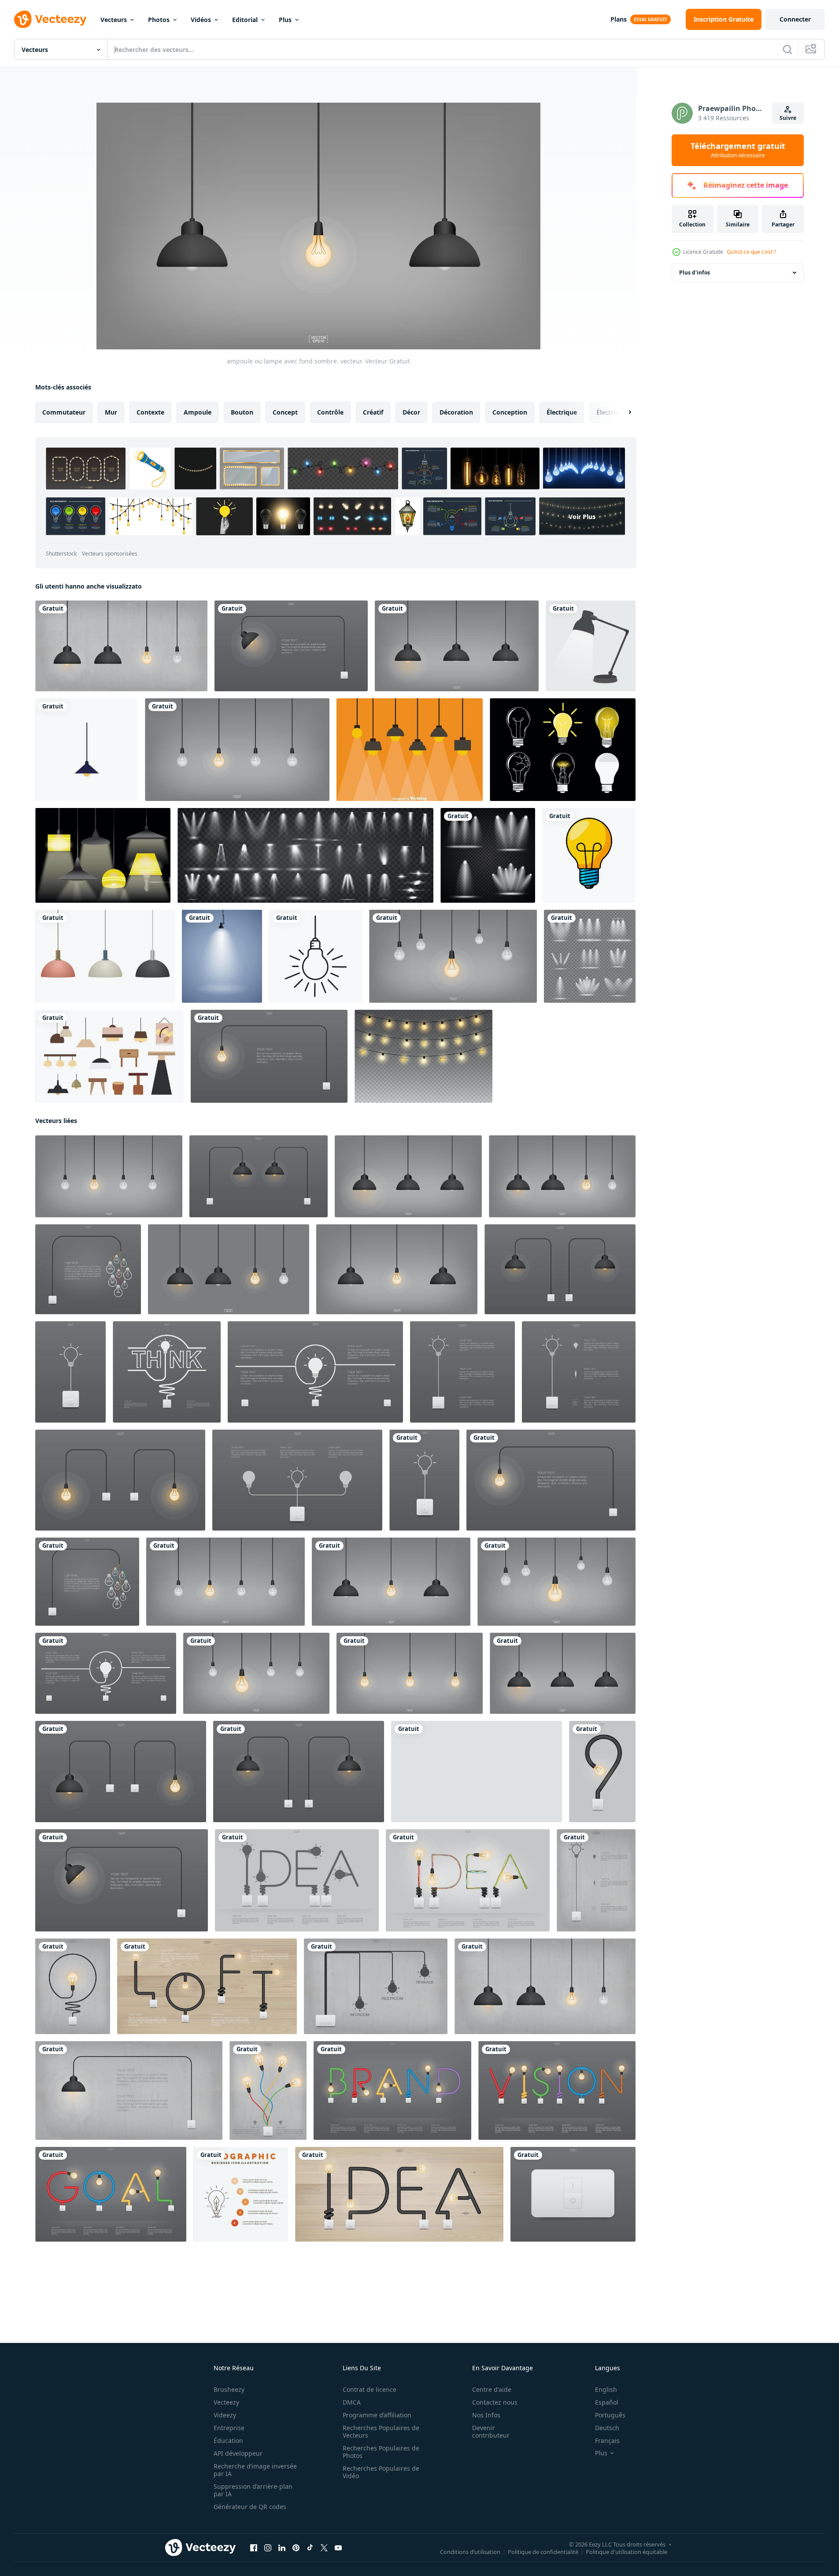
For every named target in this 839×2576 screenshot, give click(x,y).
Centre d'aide (492, 2389)
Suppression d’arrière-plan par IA (253, 2490)
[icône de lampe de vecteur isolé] (589, 855)
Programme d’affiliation (377, 2415)
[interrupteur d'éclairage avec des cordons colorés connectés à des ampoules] (268, 2090)
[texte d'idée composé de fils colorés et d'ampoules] (468, 1880)
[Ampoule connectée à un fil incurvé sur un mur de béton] (73, 1986)
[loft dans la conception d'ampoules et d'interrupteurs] (207, 1986)
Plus (285, 20)
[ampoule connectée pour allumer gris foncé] (269, 1056)
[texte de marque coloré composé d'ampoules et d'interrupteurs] (392, 2090)
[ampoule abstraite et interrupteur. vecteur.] (602, 1772)
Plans (619, 19)
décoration (456, 412)
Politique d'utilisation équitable (626, 2552)
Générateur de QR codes (250, 2507)
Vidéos (201, 20)
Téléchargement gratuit (738, 150)
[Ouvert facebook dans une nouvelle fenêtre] (254, 2548)
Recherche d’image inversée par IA (255, 2470)
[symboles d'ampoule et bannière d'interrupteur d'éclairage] (87, 1582)
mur (111, 412)
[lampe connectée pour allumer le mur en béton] (129, 2090)
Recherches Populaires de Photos (381, 2452)
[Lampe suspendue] (410, 750)
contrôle (330, 412)
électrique (562, 412)
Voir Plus (582, 517)
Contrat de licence (370, 2389)
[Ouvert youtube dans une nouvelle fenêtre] (338, 2548)
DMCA (352, 2402)
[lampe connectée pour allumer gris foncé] (291, 646)
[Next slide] (622, 412)
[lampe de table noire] (591, 646)
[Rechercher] (787, 49)
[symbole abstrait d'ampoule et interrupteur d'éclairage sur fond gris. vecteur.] (88, 1269)
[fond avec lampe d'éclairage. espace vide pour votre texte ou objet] (222, 956)
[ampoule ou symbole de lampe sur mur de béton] (596, 1880)
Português (610, 2415)
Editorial (245, 20)
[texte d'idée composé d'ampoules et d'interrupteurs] (399, 2194)
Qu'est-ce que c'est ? (751, 252)
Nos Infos (486, 2415)
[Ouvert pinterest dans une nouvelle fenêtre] (296, 2548)
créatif (373, 412)
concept (285, 412)
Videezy (225, 2415)
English (606, 2389)
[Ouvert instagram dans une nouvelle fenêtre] (268, 2548)
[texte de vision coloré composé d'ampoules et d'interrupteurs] (557, 2090)
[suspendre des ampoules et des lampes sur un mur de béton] (121, 646)
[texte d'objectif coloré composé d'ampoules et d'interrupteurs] (111, 2194)
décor (411, 412)
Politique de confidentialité (543, 2552)
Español (607, 2402)
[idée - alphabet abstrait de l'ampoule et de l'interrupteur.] (297, 1880)
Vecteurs (114, 20)
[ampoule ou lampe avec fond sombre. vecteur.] (457, 646)
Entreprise (229, 2428)
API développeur (238, 2453)
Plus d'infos (695, 272)
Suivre (788, 118)
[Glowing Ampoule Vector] (563, 750)
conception (510, 412)
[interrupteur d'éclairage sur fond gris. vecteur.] (573, 2194)
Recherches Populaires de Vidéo (381, 2472)
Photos (159, 20)
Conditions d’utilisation (470, 2552)
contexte (150, 412)
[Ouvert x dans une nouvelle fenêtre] (324, 2548)
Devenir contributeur (491, 2431)
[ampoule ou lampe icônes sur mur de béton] (376, 1986)
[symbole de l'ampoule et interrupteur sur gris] (424, 1480)
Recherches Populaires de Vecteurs (381, 2431)
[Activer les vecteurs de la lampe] (103, 855)
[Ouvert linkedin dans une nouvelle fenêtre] (282, 2548)
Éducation (228, 2441)
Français (607, 2441)
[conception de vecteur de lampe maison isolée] (87, 750)
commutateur (64, 412)
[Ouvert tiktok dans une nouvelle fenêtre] (310, 2548)
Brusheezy (229, 2389)
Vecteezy (226, 2402)
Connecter (795, 19)
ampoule (198, 412)
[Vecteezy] (50, 19)
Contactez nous (495, 2402)
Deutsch (607, 2428)
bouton (242, 412)
